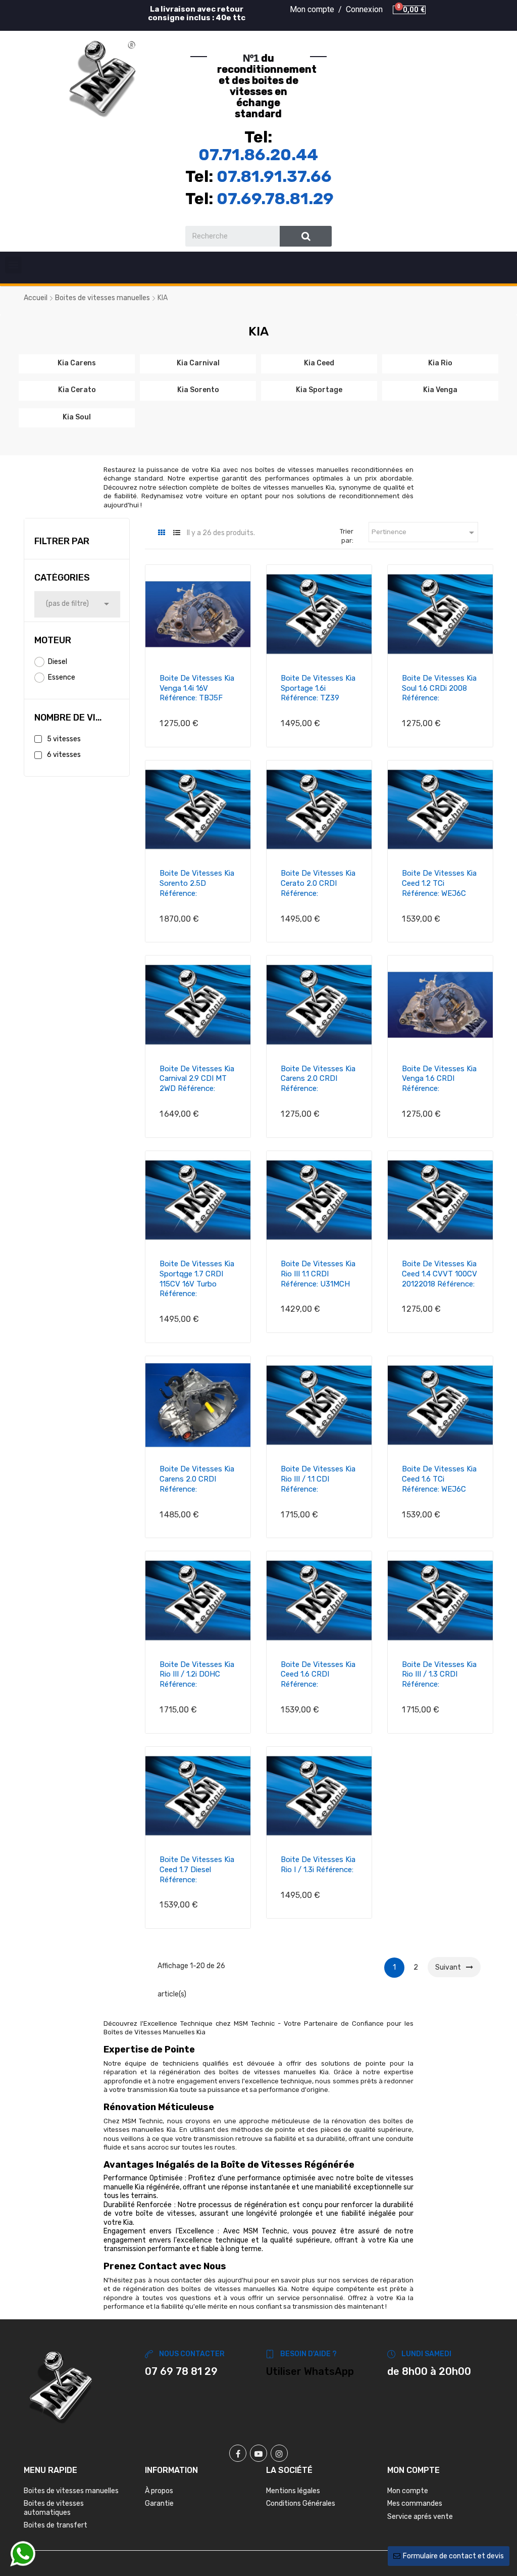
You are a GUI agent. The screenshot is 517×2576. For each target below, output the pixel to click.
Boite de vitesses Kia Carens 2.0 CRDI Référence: (318, 1079)
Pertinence (425, 533)
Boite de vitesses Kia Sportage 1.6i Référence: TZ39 (318, 688)
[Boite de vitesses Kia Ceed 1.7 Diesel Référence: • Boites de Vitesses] (198, 1796)
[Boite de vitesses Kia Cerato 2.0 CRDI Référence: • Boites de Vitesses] (319, 809)
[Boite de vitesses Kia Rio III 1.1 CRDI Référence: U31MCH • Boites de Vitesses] (319, 1200)
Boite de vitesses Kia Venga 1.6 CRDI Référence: (439, 1079)
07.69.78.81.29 (275, 199)
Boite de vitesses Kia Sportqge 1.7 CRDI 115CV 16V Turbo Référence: (197, 1279)
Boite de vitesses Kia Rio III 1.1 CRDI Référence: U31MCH (318, 1274)
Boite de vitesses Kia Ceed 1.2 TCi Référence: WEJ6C (439, 883)
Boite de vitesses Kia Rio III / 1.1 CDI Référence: (318, 1479)
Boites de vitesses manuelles (71, 2491)
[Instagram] (279, 2453)
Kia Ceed (319, 363)
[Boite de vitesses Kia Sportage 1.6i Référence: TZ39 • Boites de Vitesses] (319, 614)
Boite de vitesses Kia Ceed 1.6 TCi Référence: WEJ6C (439, 1479)
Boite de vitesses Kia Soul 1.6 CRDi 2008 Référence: (439, 688)
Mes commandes (415, 2503)
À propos (159, 2491)
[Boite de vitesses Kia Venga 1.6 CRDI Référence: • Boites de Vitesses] (440, 1005)
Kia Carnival (198, 363)
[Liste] (176, 533)
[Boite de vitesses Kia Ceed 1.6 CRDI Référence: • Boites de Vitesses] (319, 1600)
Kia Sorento (198, 390)
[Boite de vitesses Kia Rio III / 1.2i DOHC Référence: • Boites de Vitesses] (198, 1600)
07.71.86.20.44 (258, 155)
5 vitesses (64, 739)
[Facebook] (238, 2453)
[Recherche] (306, 236)
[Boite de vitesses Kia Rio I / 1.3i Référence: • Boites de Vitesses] (319, 1796)
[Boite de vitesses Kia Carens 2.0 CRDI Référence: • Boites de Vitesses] (319, 1005)
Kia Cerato (77, 390)
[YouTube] (258, 2453)
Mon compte (408, 2491)
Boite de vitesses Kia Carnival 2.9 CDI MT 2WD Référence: (197, 1079)
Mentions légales (293, 2491)
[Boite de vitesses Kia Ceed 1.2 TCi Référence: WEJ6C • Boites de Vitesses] (440, 809)
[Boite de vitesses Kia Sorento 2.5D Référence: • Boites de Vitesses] (198, 809)
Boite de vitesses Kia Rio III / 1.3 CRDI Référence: (439, 1675)
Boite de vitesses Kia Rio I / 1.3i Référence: (318, 1865)
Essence (62, 677)
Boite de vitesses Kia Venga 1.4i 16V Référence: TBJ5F (197, 688)
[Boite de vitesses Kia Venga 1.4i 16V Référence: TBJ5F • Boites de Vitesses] (198, 614)
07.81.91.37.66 (274, 176)
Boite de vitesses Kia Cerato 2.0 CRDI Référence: (318, 883)
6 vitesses (64, 755)
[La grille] (161, 533)
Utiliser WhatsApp (310, 2371)
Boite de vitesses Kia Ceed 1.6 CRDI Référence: (318, 1675)
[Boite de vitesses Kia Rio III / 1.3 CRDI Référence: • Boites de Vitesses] (440, 1600)
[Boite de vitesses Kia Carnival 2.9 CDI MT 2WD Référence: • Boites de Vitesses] (198, 1005)
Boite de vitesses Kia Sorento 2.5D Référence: (197, 883)
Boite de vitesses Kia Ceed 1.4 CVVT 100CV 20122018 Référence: (440, 1274)
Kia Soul (77, 417)
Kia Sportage (319, 390)
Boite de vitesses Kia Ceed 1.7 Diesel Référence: (197, 1870)
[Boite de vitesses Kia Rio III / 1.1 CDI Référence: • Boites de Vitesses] (319, 1405)
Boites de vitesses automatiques (54, 2508)
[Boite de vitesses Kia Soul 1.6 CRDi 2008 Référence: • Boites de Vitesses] (440, 614)
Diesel (58, 662)
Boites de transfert (56, 2525)
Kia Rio (440, 363)
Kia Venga (440, 390)
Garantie (159, 2503)
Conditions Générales (301, 2503)
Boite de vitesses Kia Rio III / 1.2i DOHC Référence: (197, 1675)
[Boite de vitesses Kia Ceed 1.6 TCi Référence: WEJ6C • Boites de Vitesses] (440, 1405)
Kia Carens (77, 363)
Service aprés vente (420, 2517)
